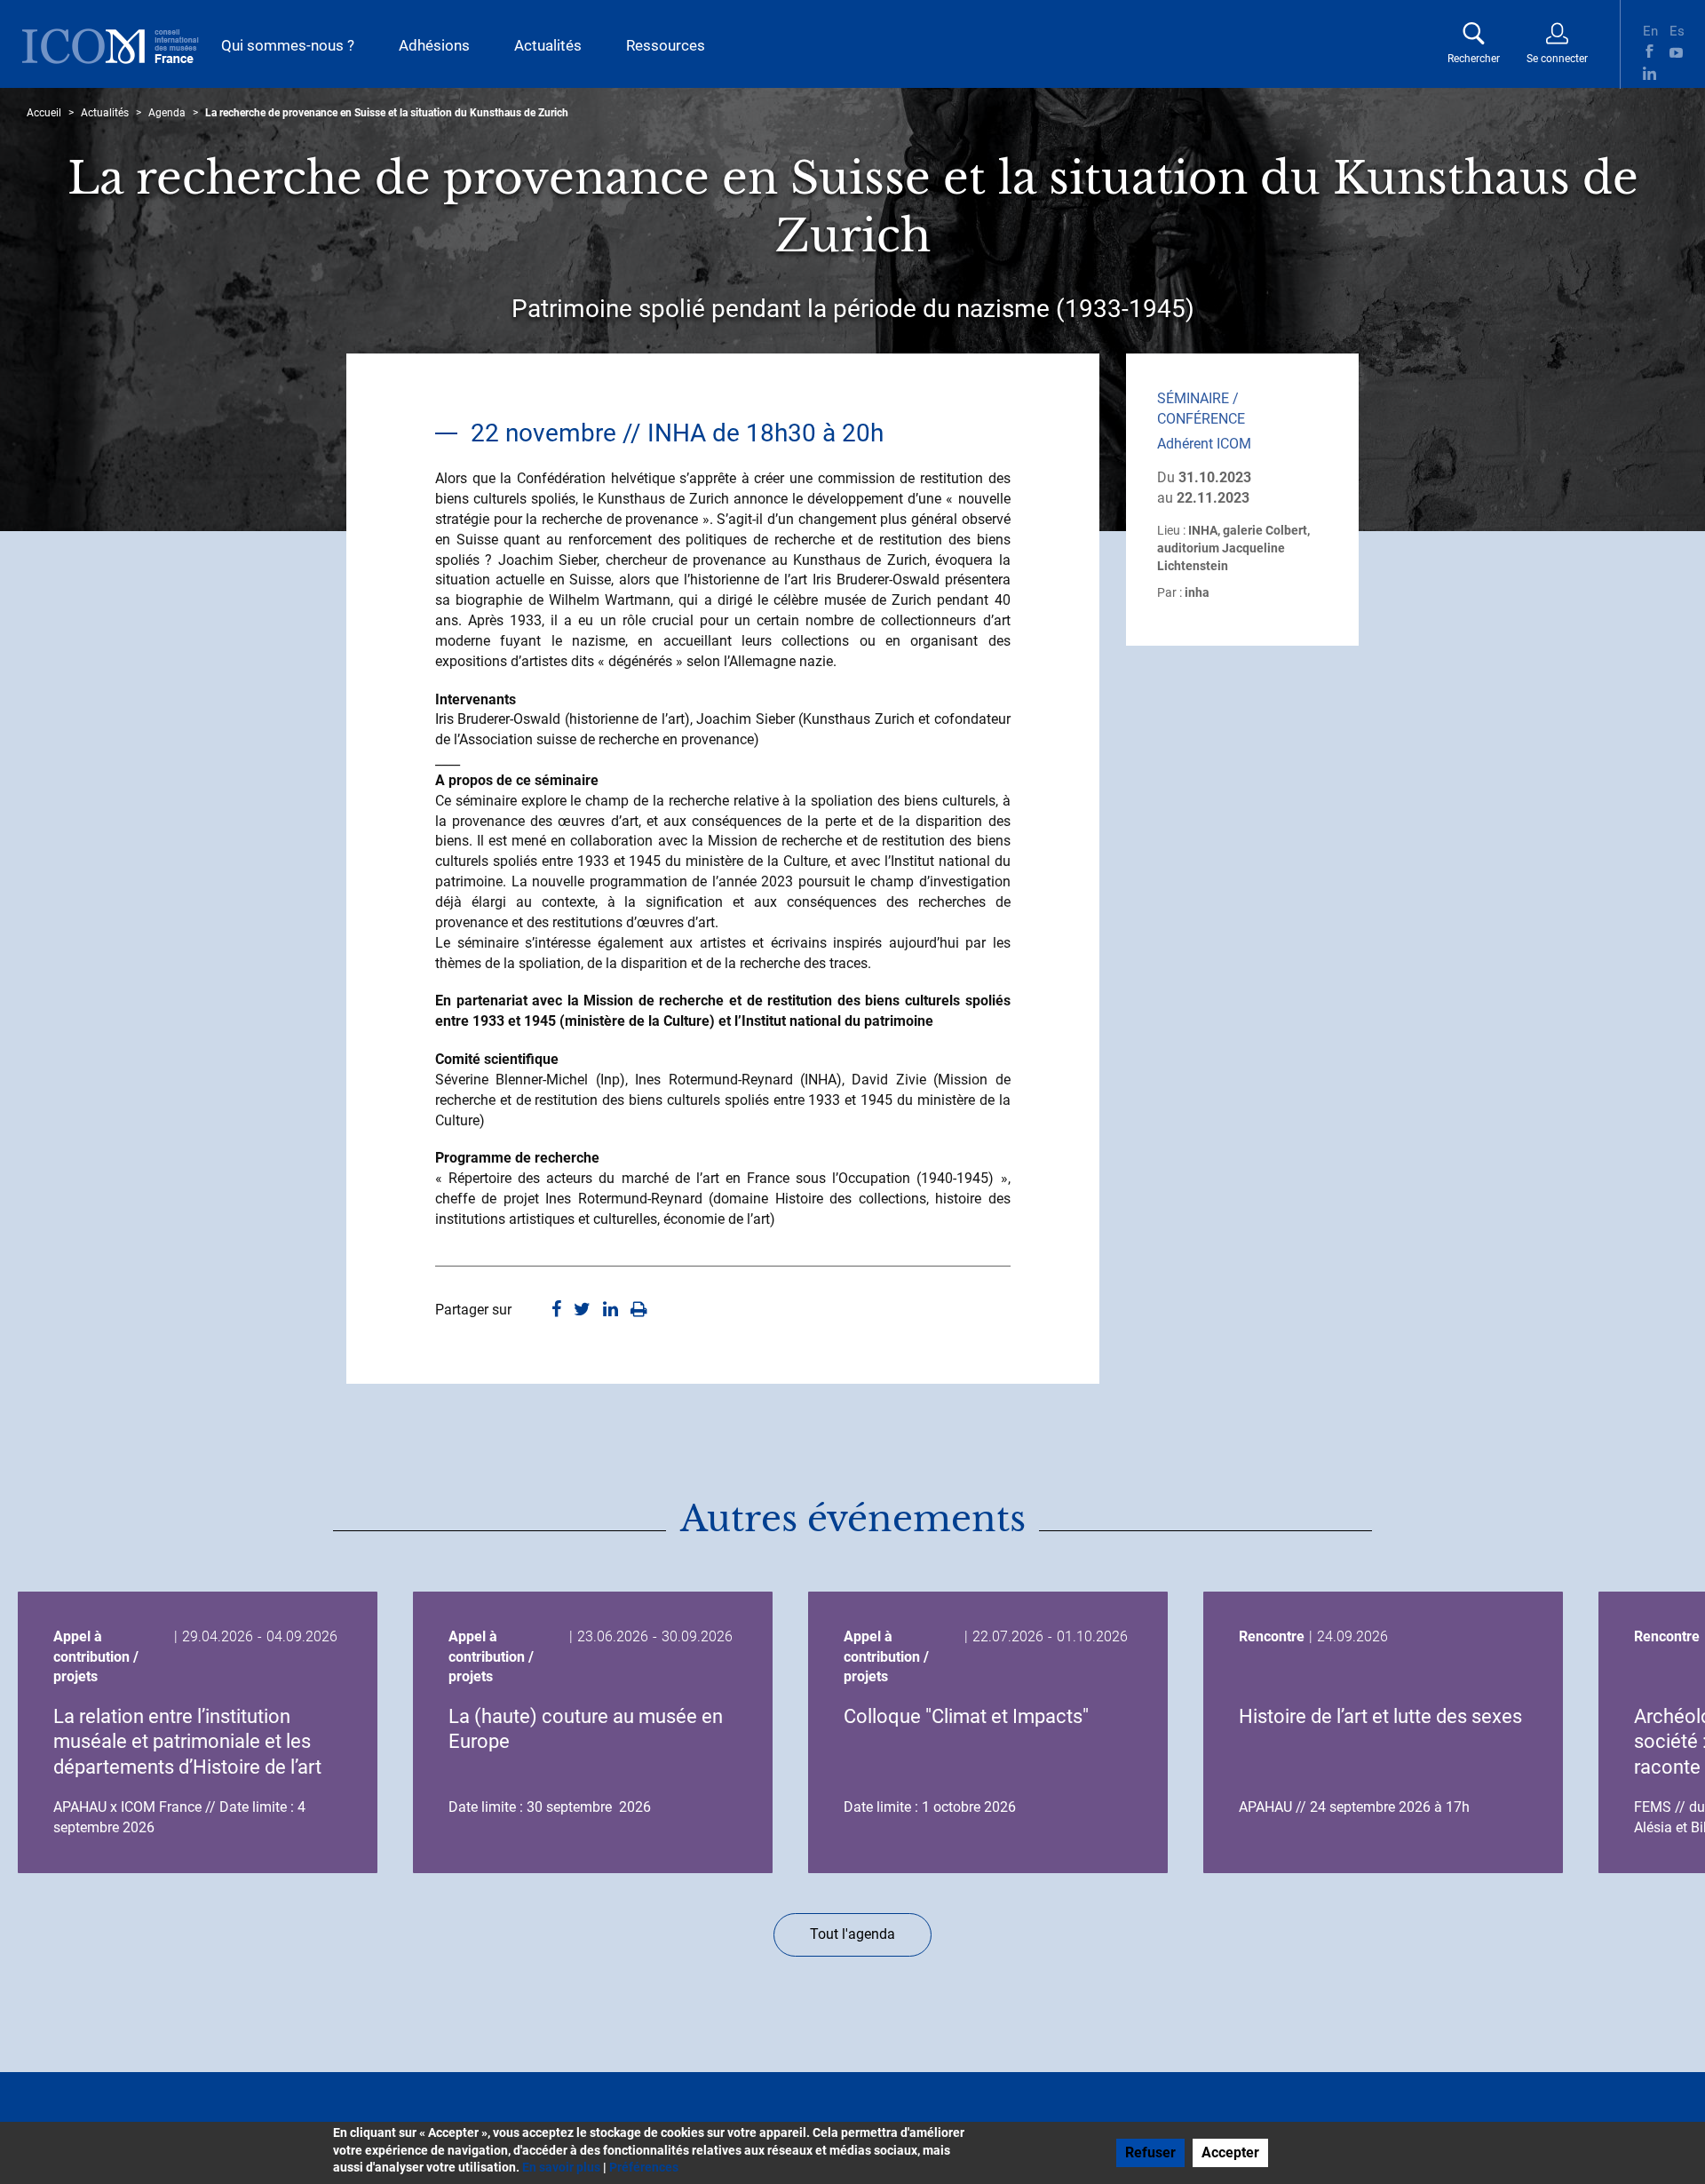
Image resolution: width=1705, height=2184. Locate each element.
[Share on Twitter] (582, 1310)
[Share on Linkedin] (611, 1310)
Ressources (666, 45)
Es (1676, 29)
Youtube (1676, 51)
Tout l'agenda (852, 1934)
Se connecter (1557, 59)
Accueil (44, 113)
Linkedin (1649, 73)
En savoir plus (561, 2167)
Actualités (548, 45)
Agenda (167, 113)
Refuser (1150, 2152)
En (1649, 29)
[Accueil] (111, 46)
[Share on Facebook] (556, 1310)
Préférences (644, 2167)
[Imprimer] (639, 1310)
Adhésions (434, 45)
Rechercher (1474, 59)
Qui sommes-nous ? (288, 45)
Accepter (1230, 2152)
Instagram (1676, 73)
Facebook (1649, 51)
